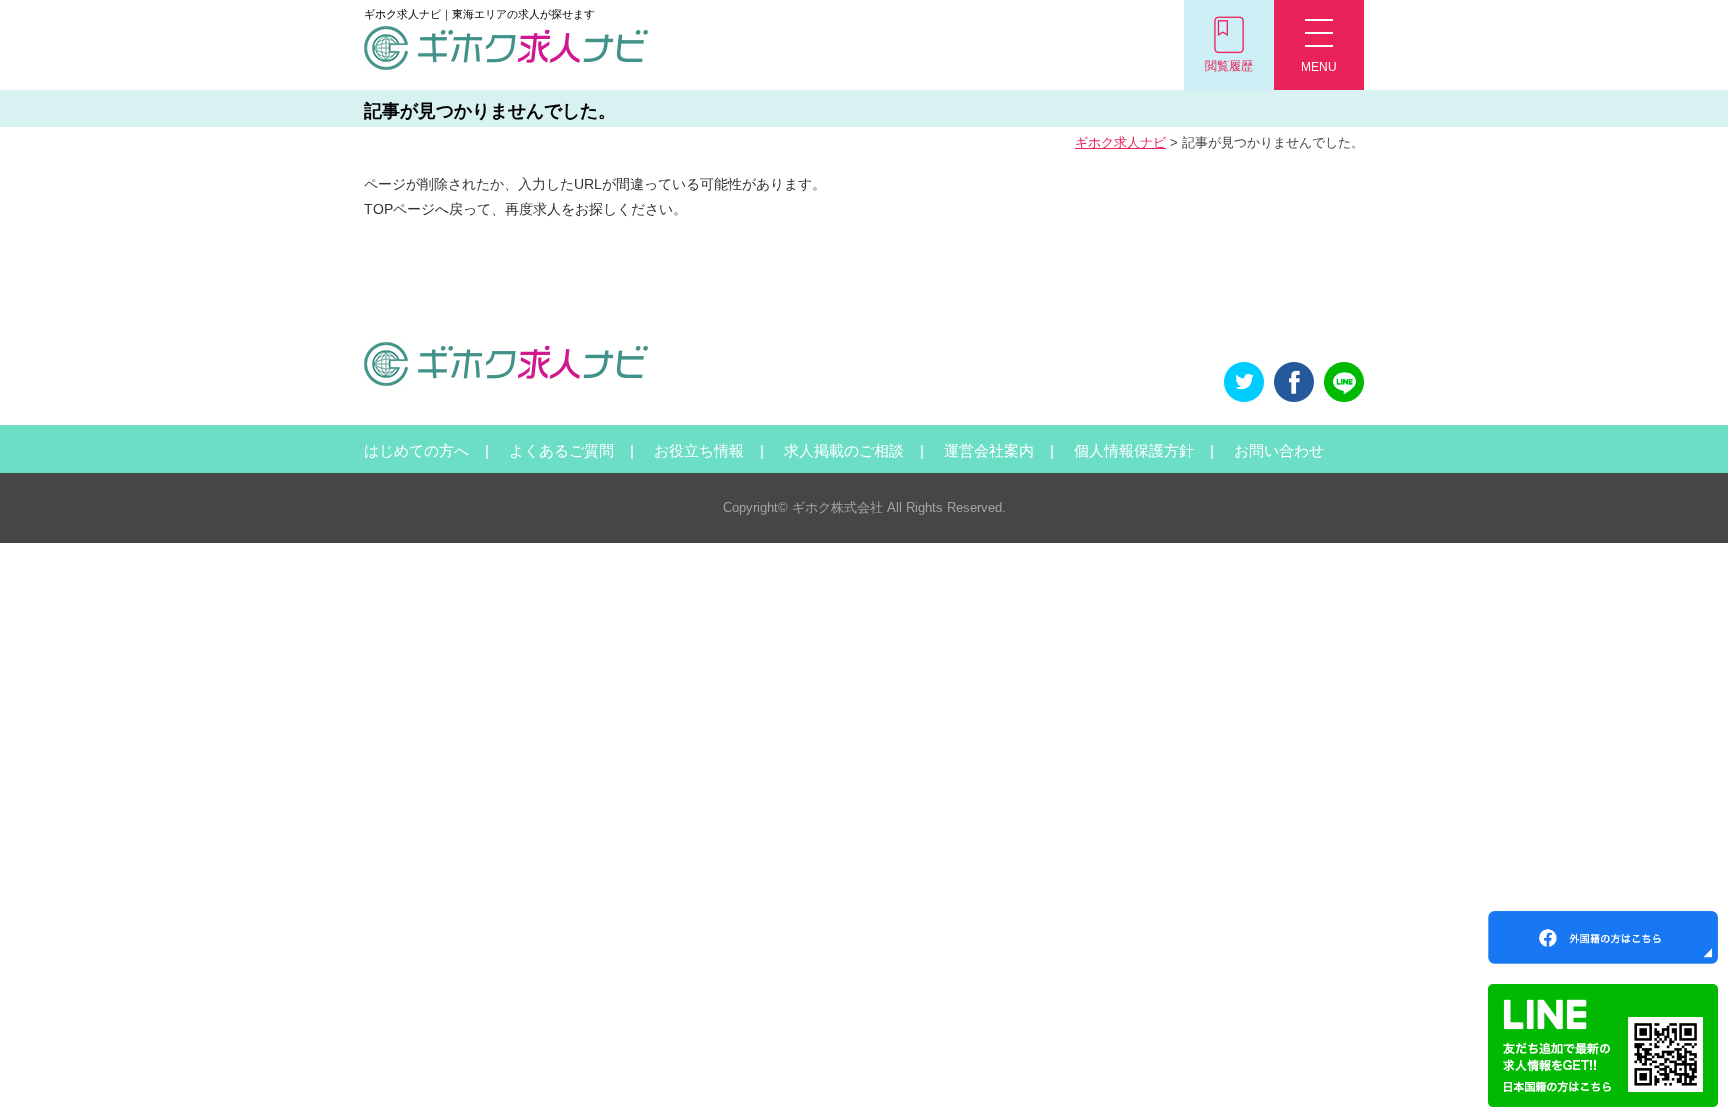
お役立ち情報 (699, 450)
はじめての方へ (416, 450)
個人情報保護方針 (1134, 450)
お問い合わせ (1279, 450)
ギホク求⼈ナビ (1120, 142)
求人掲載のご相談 (844, 450)
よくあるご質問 (561, 450)
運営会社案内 (989, 450)
